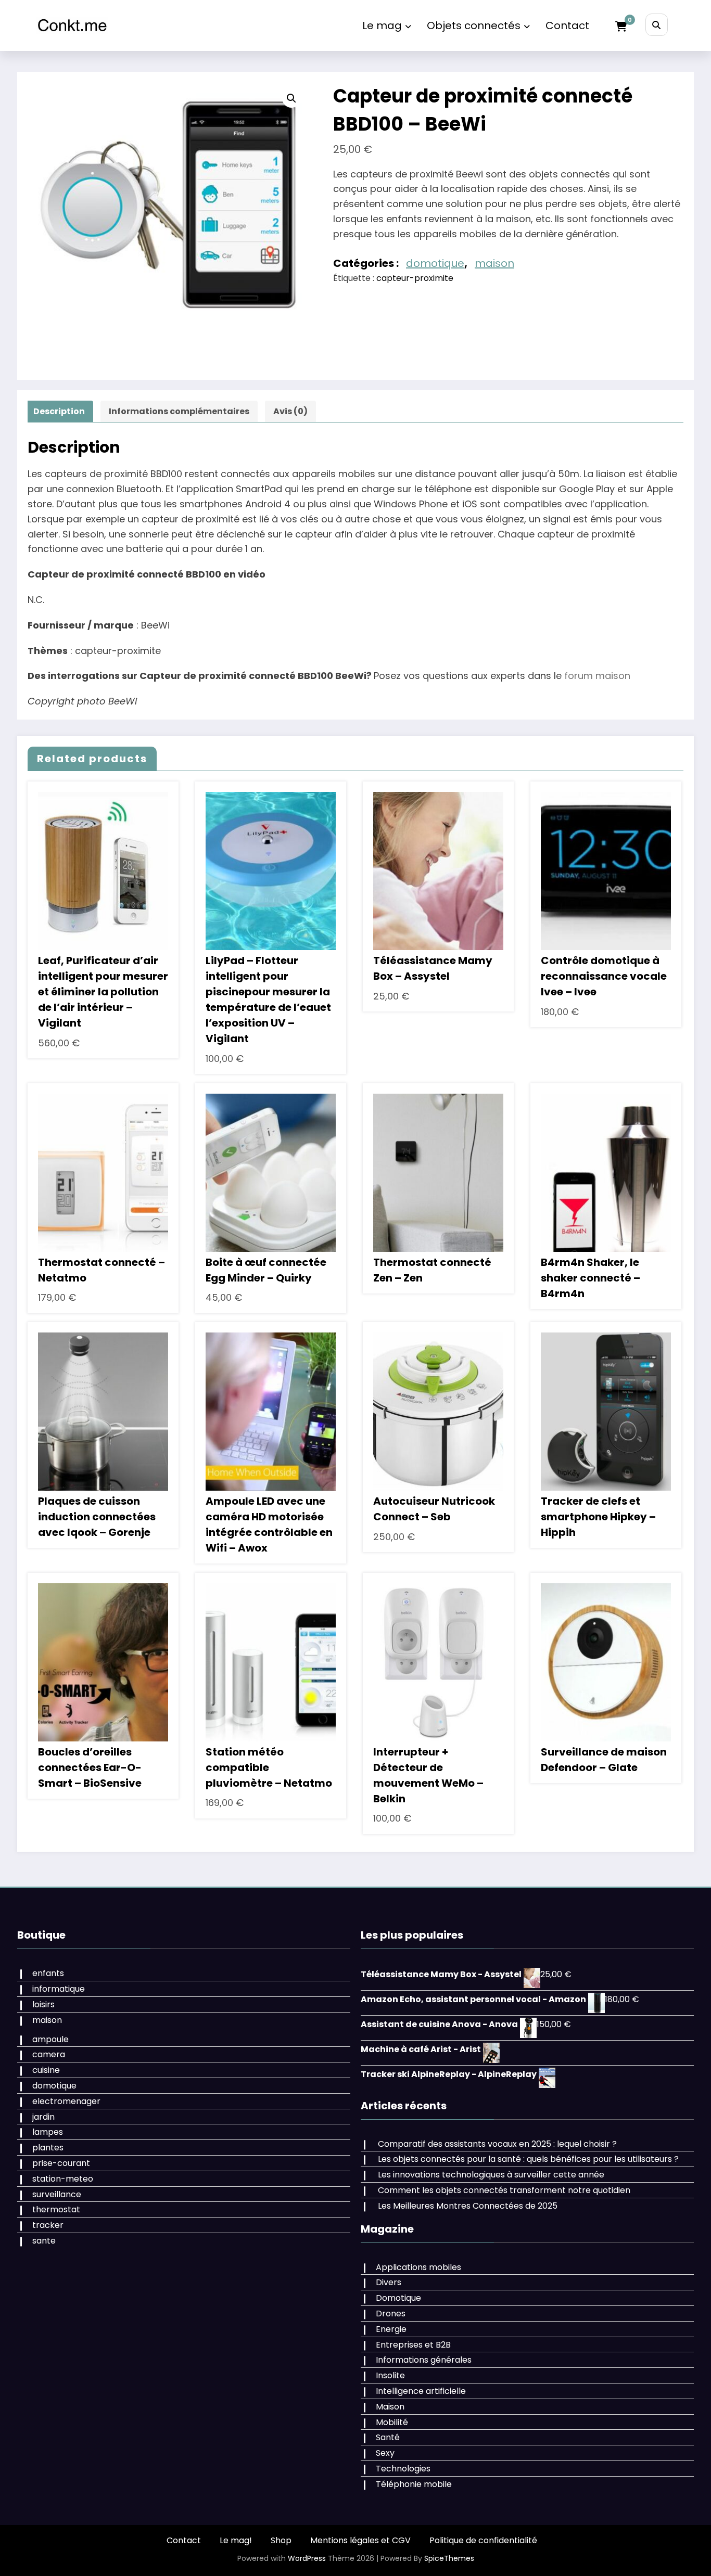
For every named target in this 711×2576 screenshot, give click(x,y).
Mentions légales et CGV (360, 2540)
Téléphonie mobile (414, 2484)
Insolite (390, 2375)
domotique (435, 263)
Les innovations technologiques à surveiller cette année (491, 2175)
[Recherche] (657, 25)
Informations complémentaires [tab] (179, 411)
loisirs (43, 2004)
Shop (281, 2540)
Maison (390, 2407)
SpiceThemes (449, 2558)
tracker (48, 2225)
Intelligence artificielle (421, 2391)
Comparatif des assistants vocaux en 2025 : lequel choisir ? (497, 2144)
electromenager (66, 2101)
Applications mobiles (418, 2267)
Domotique (398, 2298)
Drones (391, 2314)
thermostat (56, 2209)
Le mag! (236, 2540)
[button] (291, 98)
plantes (48, 2148)
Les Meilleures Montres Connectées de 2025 (468, 2206)
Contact (567, 25)
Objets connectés (474, 25)
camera (49, 2054)
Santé (388, 2437)
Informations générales (424, 2360)
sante (44, 2241)
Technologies (403, 2469)
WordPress (307, 2558)
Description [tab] (59, 411)
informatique (59, 1989)
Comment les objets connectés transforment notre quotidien (504, 2190)
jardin (43, 2117)
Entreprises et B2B (413, 2345)
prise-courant (61, 2163)
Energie (391, 2329)
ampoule (50, 2039)
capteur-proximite (415, 278)
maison (494, 263)
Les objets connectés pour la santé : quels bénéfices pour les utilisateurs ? (528, 2159)
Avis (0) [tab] (290, 411)
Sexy (385, 2453)
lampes (48, 2132)
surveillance (57, 2194)
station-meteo (63, 2179)
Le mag (382, 25)
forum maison (597, 676)
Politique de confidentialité (483, 2540)
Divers (389, 2282)
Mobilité (392, 2422)
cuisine (46, 2070)
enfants (48, 1973)
